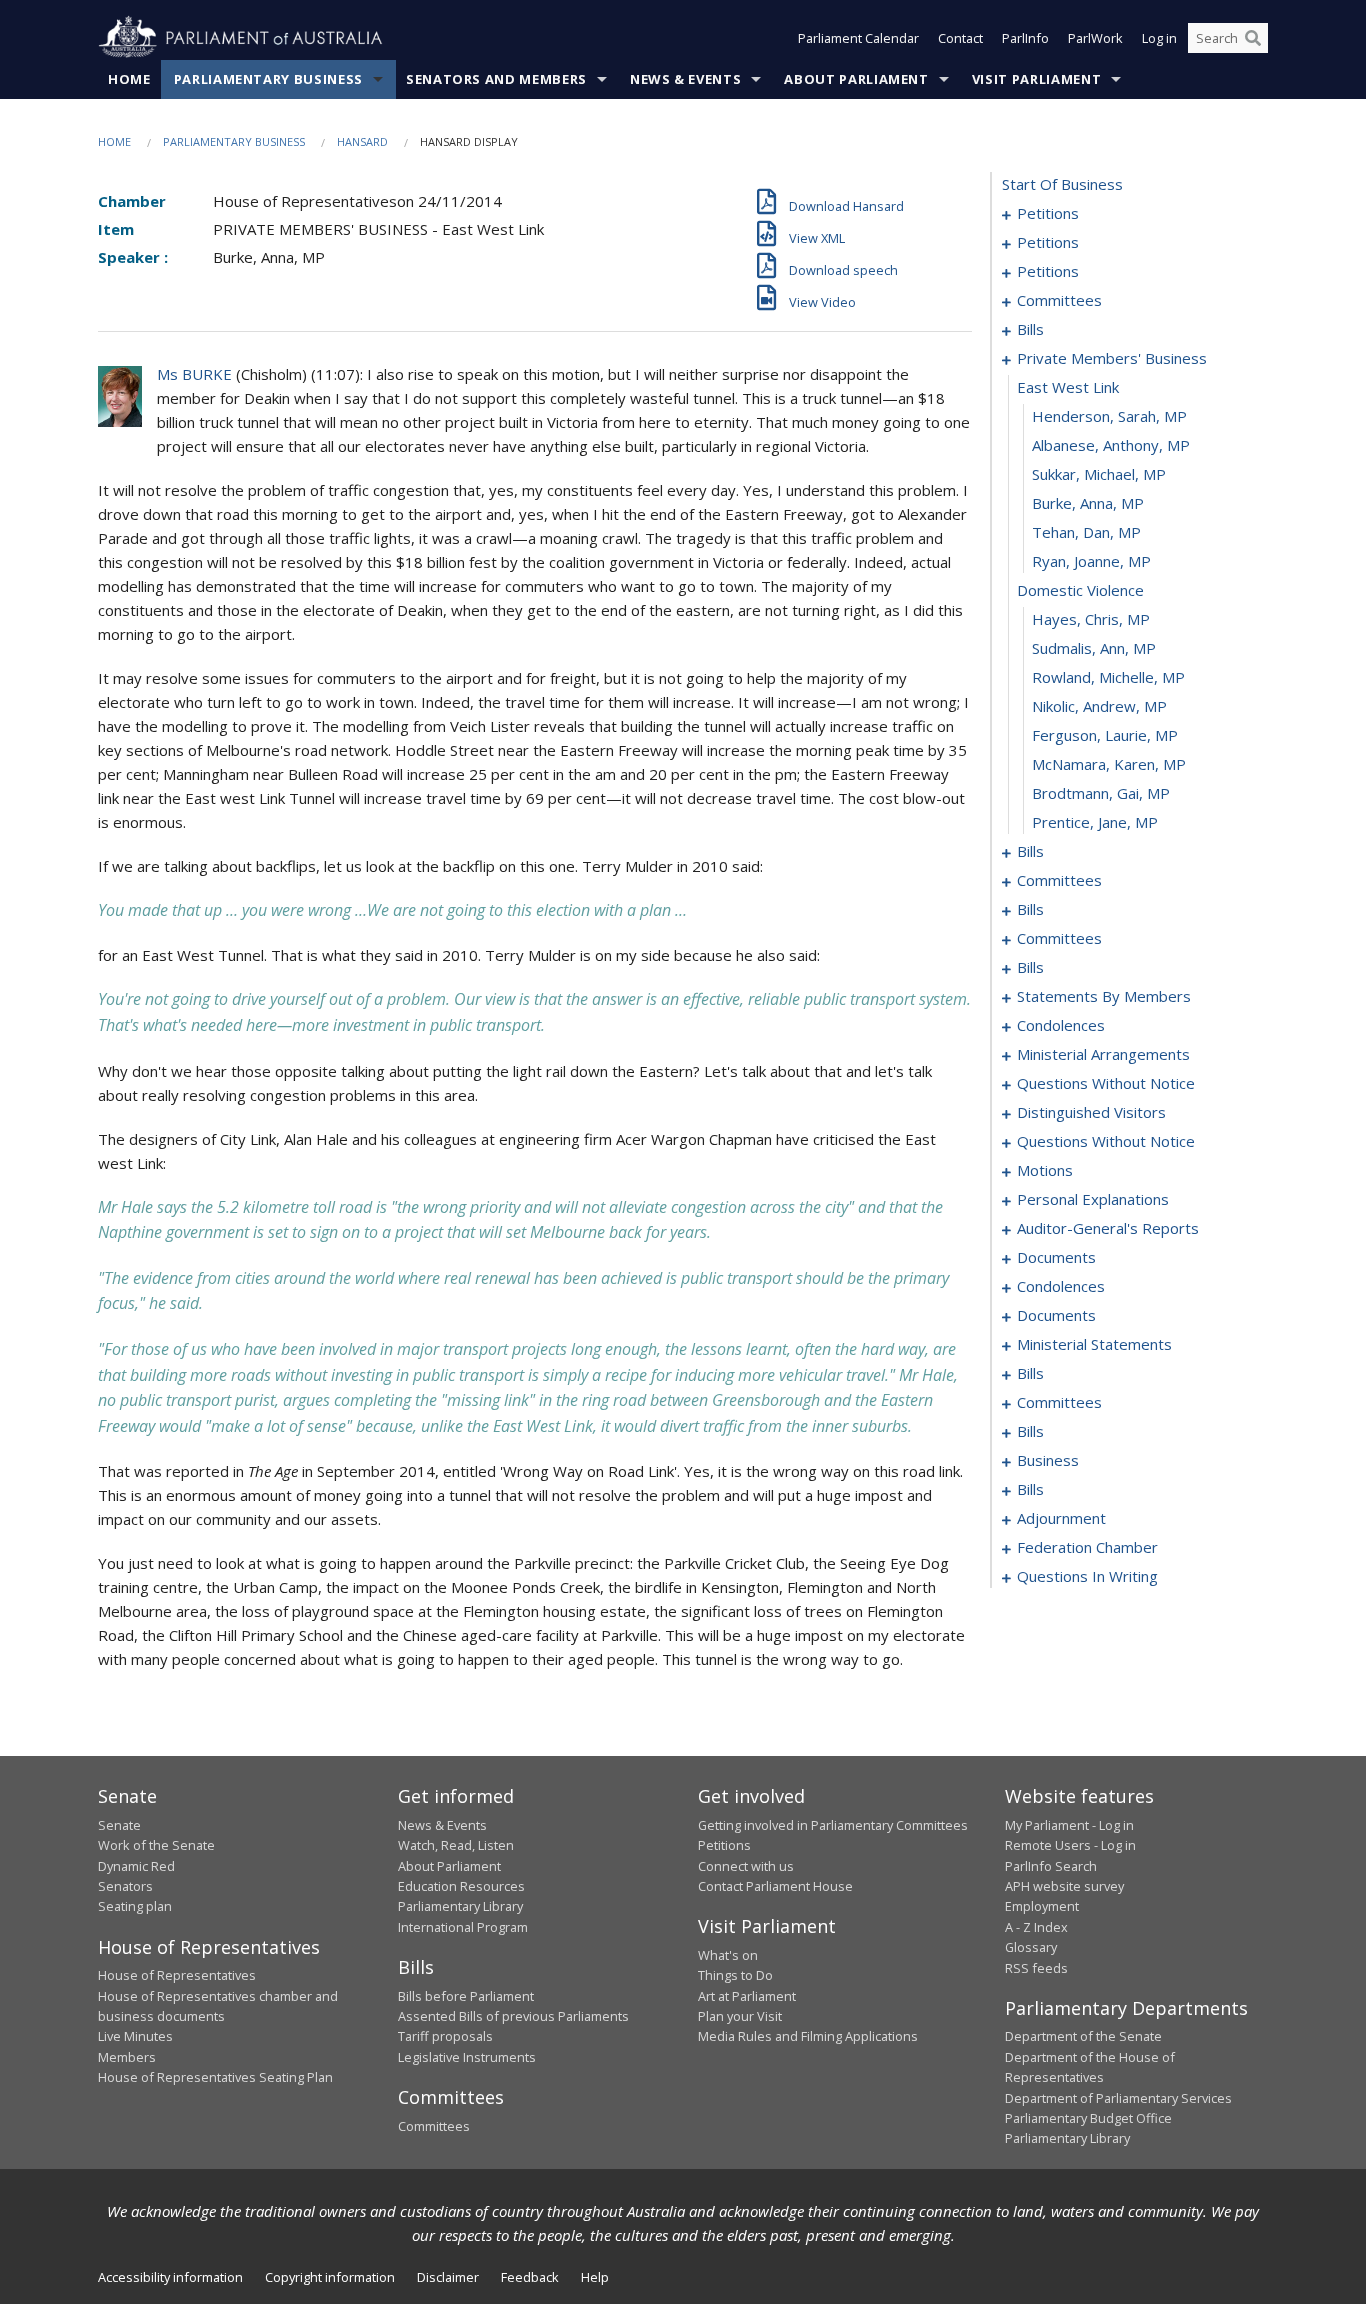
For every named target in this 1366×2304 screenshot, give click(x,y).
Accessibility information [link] (170, 2277)
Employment (1042, 1906)
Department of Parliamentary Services (1118, 2098)
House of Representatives (177, 1975)
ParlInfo (1025, 38)
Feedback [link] (530, 2277)
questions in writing (1087, 1576)
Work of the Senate (156, 1845)
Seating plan (135, 1906)
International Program (463, 1927)
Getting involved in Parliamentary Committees (833, 1825)
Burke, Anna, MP (1088, 503)
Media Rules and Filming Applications (808, 2036)
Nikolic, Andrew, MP (1099, 706)
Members (127, 2057)
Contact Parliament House (775, 1886)
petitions (1048, 213)
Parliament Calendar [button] (858, 38)
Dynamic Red (136, 1866)
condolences (1061, 1025)
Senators (125, 1886)
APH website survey (1064, 1886)
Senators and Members (496, 79)
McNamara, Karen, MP (1109, 764)
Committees (434, 2126)
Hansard (362, 141)
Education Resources (461, 1886)
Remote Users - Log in (1070, 1845)
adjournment (1061, 1518)
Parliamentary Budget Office (1088, 2118)
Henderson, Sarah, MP (1109, 416)
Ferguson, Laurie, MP (1105, 735)
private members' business (1112, 358)
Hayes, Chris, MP (1091, 619)
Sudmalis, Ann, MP (1094, 648)
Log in (1159, 38)
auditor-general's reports (1108, 1228)
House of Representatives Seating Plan (215, 2077)
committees (1059, 300)
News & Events (685, 79)
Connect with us (746, 1866)
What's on (728, 1955)
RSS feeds (1036, 1968)
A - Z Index (1036, 1927)
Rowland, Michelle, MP (1108, 677)
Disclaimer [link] (448, 2277)
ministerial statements (1094, 1344)
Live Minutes (135, 2036)
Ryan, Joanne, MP (1091, 561)
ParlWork (1095, 38)
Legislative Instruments (467, 2057)
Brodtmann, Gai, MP (1101, 793)
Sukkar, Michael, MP (1099, 474)
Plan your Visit (740, 2016)
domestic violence (1080, 590)
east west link (1068, 387)
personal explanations (1093, 1199)
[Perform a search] (1253, 38)
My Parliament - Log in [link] (1069, 1825)
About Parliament (856, 79)
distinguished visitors (1091, 1112)
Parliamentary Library (460, 1906)
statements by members (1104, 996)
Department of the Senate (1083, 2036)
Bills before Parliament (466, 1996)
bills (1030, 329)
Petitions (724, 1845)
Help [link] (595, 2277)
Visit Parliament (1036, 79)
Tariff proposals (445, 2036)
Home (129, 79)
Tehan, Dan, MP (1086, 532)
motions (1045, 1170)
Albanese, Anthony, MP (1111, 445)
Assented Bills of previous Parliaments (513, 2016)
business (1048, 1460)
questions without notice (1106, 1083)
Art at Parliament (747, 1996)
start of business (1062, 184)
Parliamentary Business (268, 79)
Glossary (1031, 1947)
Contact (960, 38)
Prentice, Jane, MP (1095, 822)
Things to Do (735, 1975)
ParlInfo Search (1051, 1866)
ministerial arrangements (1103, 1054)
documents (1056, 1257)
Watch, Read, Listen (456, 1845)
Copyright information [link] (330, 2277)
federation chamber (1087, 1547)
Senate (119, 1825)
